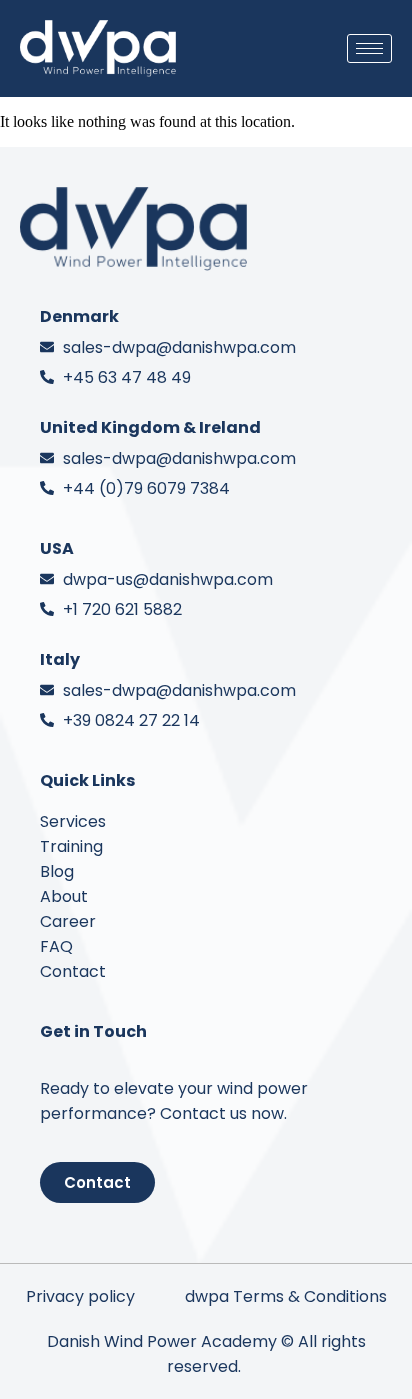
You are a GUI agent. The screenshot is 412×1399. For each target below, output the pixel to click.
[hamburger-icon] (369, 48)
